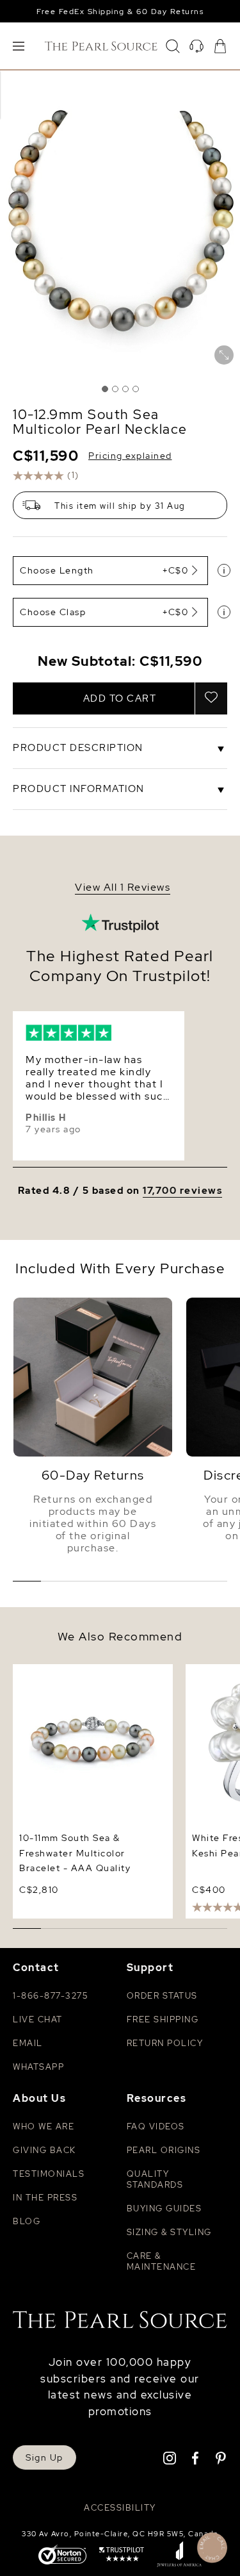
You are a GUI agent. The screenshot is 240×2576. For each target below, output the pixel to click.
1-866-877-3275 (50, 1996)
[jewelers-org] (179, 2555)
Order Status (162, 1996)
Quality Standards (155, 2179)
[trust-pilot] (122, 2555)
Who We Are (44, 2126)
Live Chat (38, 2019)
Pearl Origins (164, 2150)
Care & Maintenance (162, 2261)
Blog (27, 2221)
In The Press (45, 2198)
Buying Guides (164, 2209)
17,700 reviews (182, 1191)
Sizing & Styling (169, 2232)
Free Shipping (163, 2019)
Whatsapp (38, 2067)
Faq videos (156, 2126)
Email (28, 2043)
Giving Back (44, 2150)
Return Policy (165, 2043)
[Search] (173, 46)
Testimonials (49, 2174)
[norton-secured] (62, 2556)
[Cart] (220, 46)
